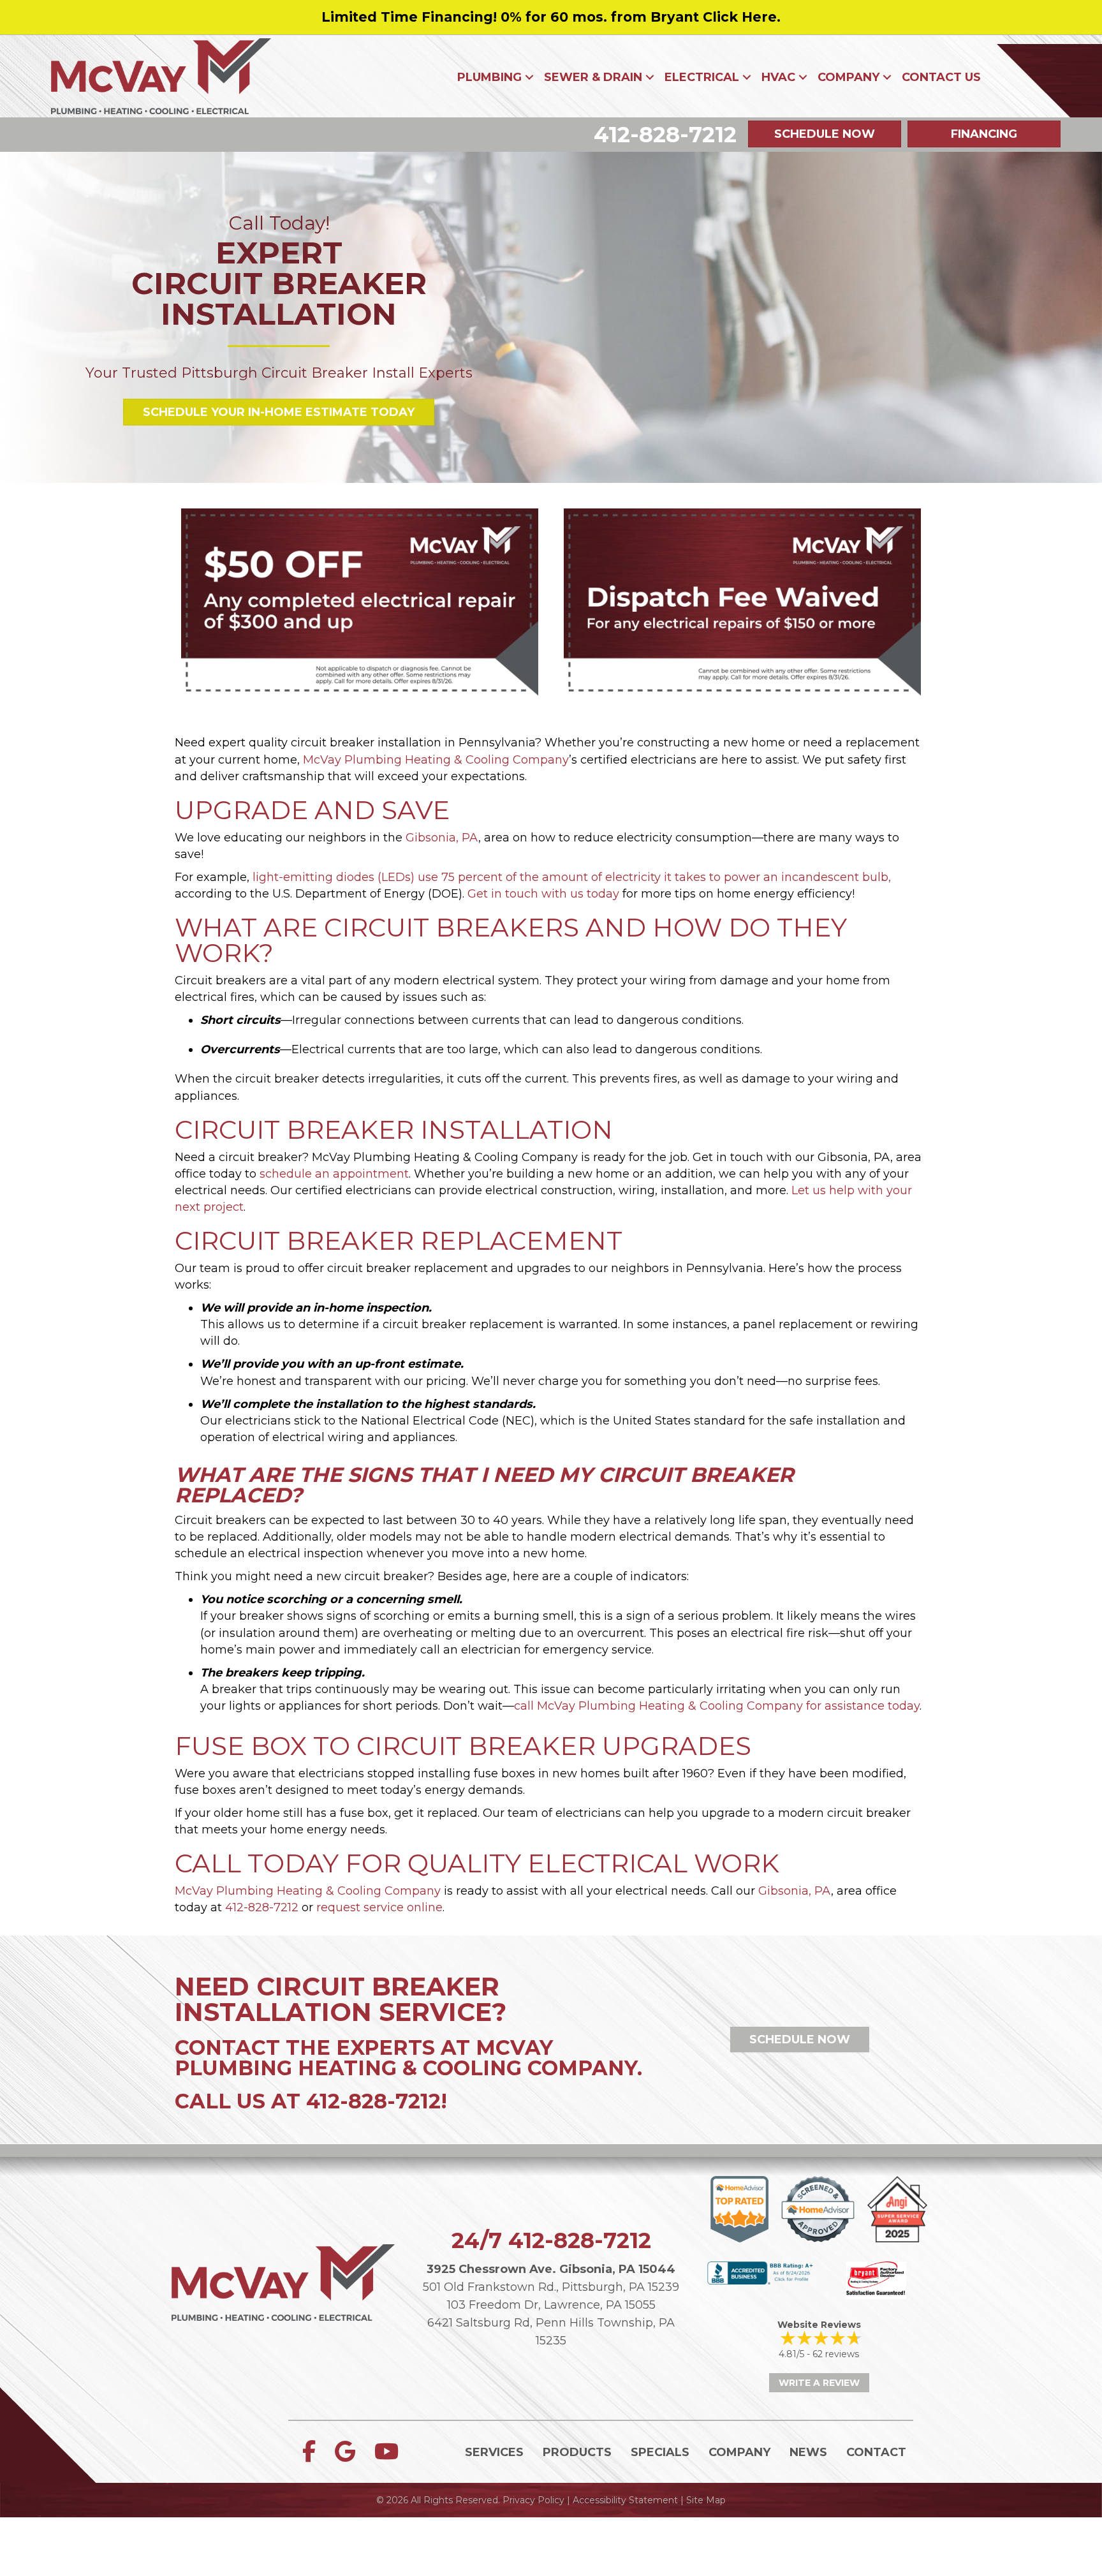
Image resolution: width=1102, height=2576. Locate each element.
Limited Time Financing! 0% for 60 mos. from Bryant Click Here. (551, 17)
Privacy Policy (533, 2500)
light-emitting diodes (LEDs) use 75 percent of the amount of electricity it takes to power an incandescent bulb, (573, 877)
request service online (379, 1907)
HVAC (778, 77)
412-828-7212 (262, 1907)
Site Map (706, 2500)
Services (494, 2452)
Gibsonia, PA (442, 838)
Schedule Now (800, 2039)
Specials (660, 2452)
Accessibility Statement (625, 2500)
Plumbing (489, 77)
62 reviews (836, 2354)
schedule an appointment (334, 1174)
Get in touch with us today (543, 894)
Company (849, 77)
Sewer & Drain (593, 77)
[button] (529, 77)
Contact (876, 2452)
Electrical (702, 77)
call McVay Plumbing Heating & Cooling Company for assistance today (717, 1706)
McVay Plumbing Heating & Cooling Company (436, 760)
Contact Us (941, 77)
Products (577, 2452)
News (808, 2452)
